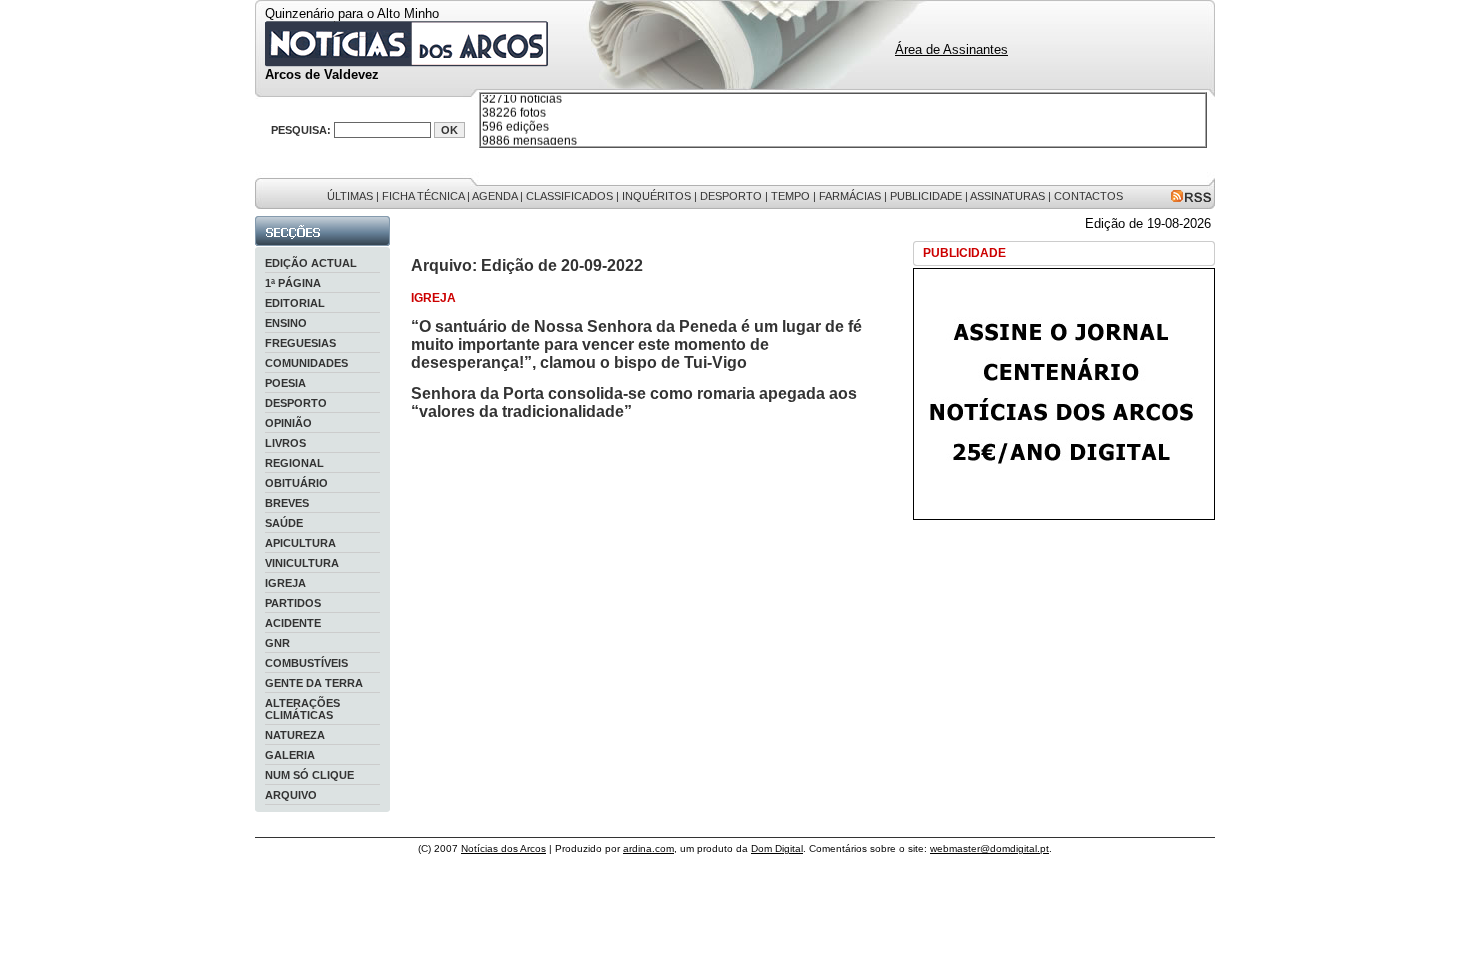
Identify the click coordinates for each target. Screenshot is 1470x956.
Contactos (1088, 196)
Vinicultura (302, 563)
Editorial (295, 303)
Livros (285, 443)
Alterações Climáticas (302, 709)
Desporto (731, 196)
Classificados (569, 196)
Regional (294, 463)
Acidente (293, 623)
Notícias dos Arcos (503, 848)
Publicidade (926, 196)
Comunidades (306, 363)
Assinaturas (1007, 196)
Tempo (790, 196)
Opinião (288, 423)
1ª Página (293, 283)
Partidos (293, 603)
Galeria (290, 755)
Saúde (284, 523)
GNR (277, 643)
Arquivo (291, 795)
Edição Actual (311, 263)
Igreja (285, 583)
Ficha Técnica (423, 196)
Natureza (295, 735)
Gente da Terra (314, 683)
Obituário (296, 483)
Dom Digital (777, 848)
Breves (287, 503)
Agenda (494, 196)
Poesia (285, 383)
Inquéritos (656, 196)
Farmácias (850, 196)
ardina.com (648, 848)
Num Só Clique (309, 775)
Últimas (350, 196)
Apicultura (300, 543)
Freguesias (300, 343)
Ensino (286, 323)
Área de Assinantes (951, 49)
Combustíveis (306, 663)
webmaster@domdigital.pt (989, 848)
